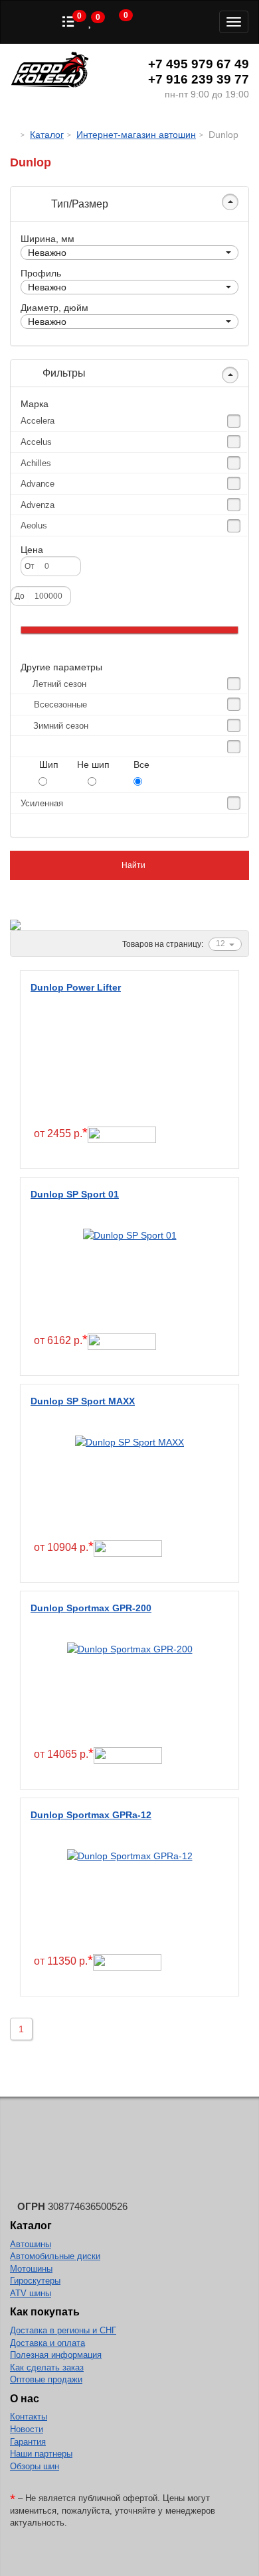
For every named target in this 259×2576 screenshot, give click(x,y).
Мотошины (31, 2269)
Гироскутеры (35, 2281)
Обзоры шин (35, 2466)
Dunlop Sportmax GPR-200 (91, 1608)
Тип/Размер (78, 204)
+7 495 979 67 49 (199, 64)
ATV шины (31, 2293)
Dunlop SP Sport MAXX (83, 1401)
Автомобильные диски (55, 2256)
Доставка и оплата (47, 2343)
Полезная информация (56, 2355)
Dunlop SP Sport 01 (75, 1194)
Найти (132, 865)
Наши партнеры (41, 2454)
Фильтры (63, 373)
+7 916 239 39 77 (199, 79)
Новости (27, 2429)
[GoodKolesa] (14, 135)
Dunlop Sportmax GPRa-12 (91, 1815)
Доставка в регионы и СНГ (63, 2330)
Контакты (29, 2417)
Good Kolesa (50, 71)
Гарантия (28, 2442)
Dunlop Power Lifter (76, 987)
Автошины (31, 2244)
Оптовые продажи (46, 2379)
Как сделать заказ (47, 2367)
